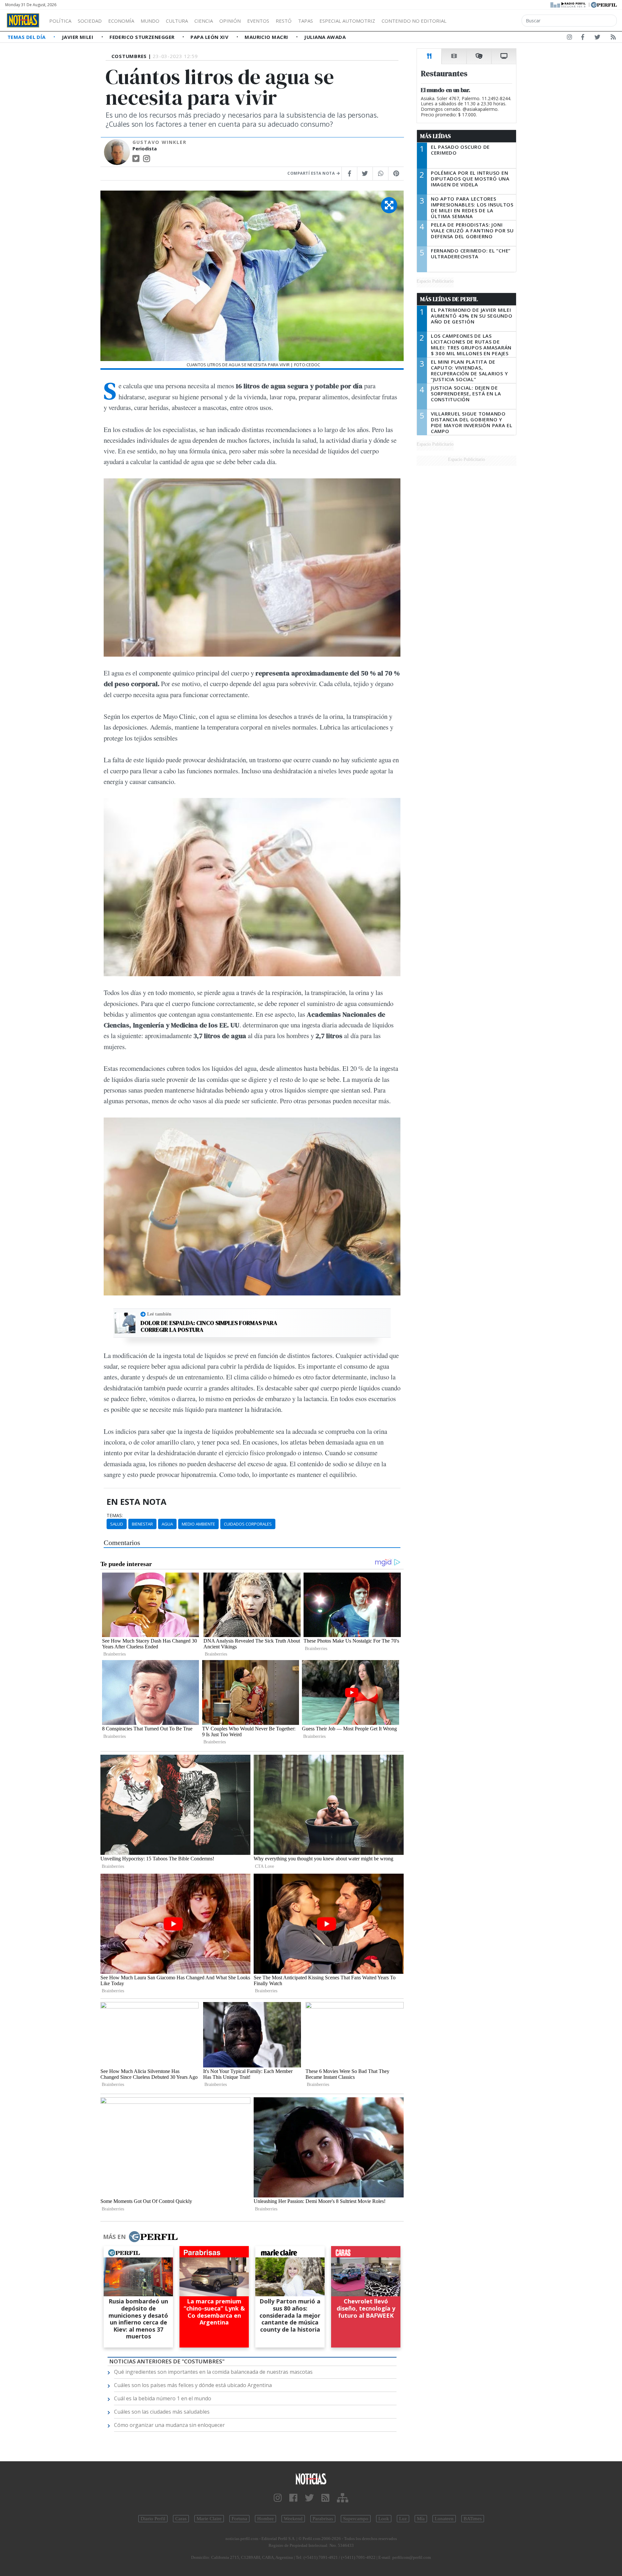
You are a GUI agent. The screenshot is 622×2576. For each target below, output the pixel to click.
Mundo (150, 21)
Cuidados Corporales (248, 1524)
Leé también (159, 1314)
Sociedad (90, 21)
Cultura (177, 21)
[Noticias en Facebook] (583, 38)
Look (384, 2519)
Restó (284, 21)
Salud (117, 1524)
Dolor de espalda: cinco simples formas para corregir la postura (209, 1326)
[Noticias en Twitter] (597, 38)
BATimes (473, 2519)
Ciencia (204, 21)
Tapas (305, 21)
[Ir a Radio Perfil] (568, 4)
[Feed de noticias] (613, 38)
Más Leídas (436, 136)
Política (60, 21)
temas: (115, 1516)
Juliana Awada (325, 37)
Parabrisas (323, 2519)
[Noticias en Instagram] (570, 38)
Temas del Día (27, 37)
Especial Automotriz (347, 21)
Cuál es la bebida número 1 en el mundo (163, 2398)
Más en (114, 2237)
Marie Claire (209, 2519)
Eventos (258, 21)
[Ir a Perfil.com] (604, 4)
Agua (167, 1524)
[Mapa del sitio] (343, 2498)
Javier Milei (78, 37)
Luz (403, 2519)
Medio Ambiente (198, 1524)
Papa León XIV (210, 37)
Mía (421, 2519)
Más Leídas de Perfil (449, 299)
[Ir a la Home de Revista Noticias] (23, 20)
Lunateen (444, 2519)
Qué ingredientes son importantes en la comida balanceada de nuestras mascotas (213, 2372)
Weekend (293, 2519)
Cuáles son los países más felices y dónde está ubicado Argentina (193, 2385)
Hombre (265, 2519)
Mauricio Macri (267, 37)
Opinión (230, 21)
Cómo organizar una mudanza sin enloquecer (169, 2425)
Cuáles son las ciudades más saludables (162, 2412)
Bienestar (142, 1524)
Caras (181, 2519)
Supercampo (356, 2519)
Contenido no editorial (414, 21)
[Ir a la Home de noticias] (311, 2478)
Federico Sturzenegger (143, 37)
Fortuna (239, 2519)
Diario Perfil (153, 2519)
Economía (121, 21)
